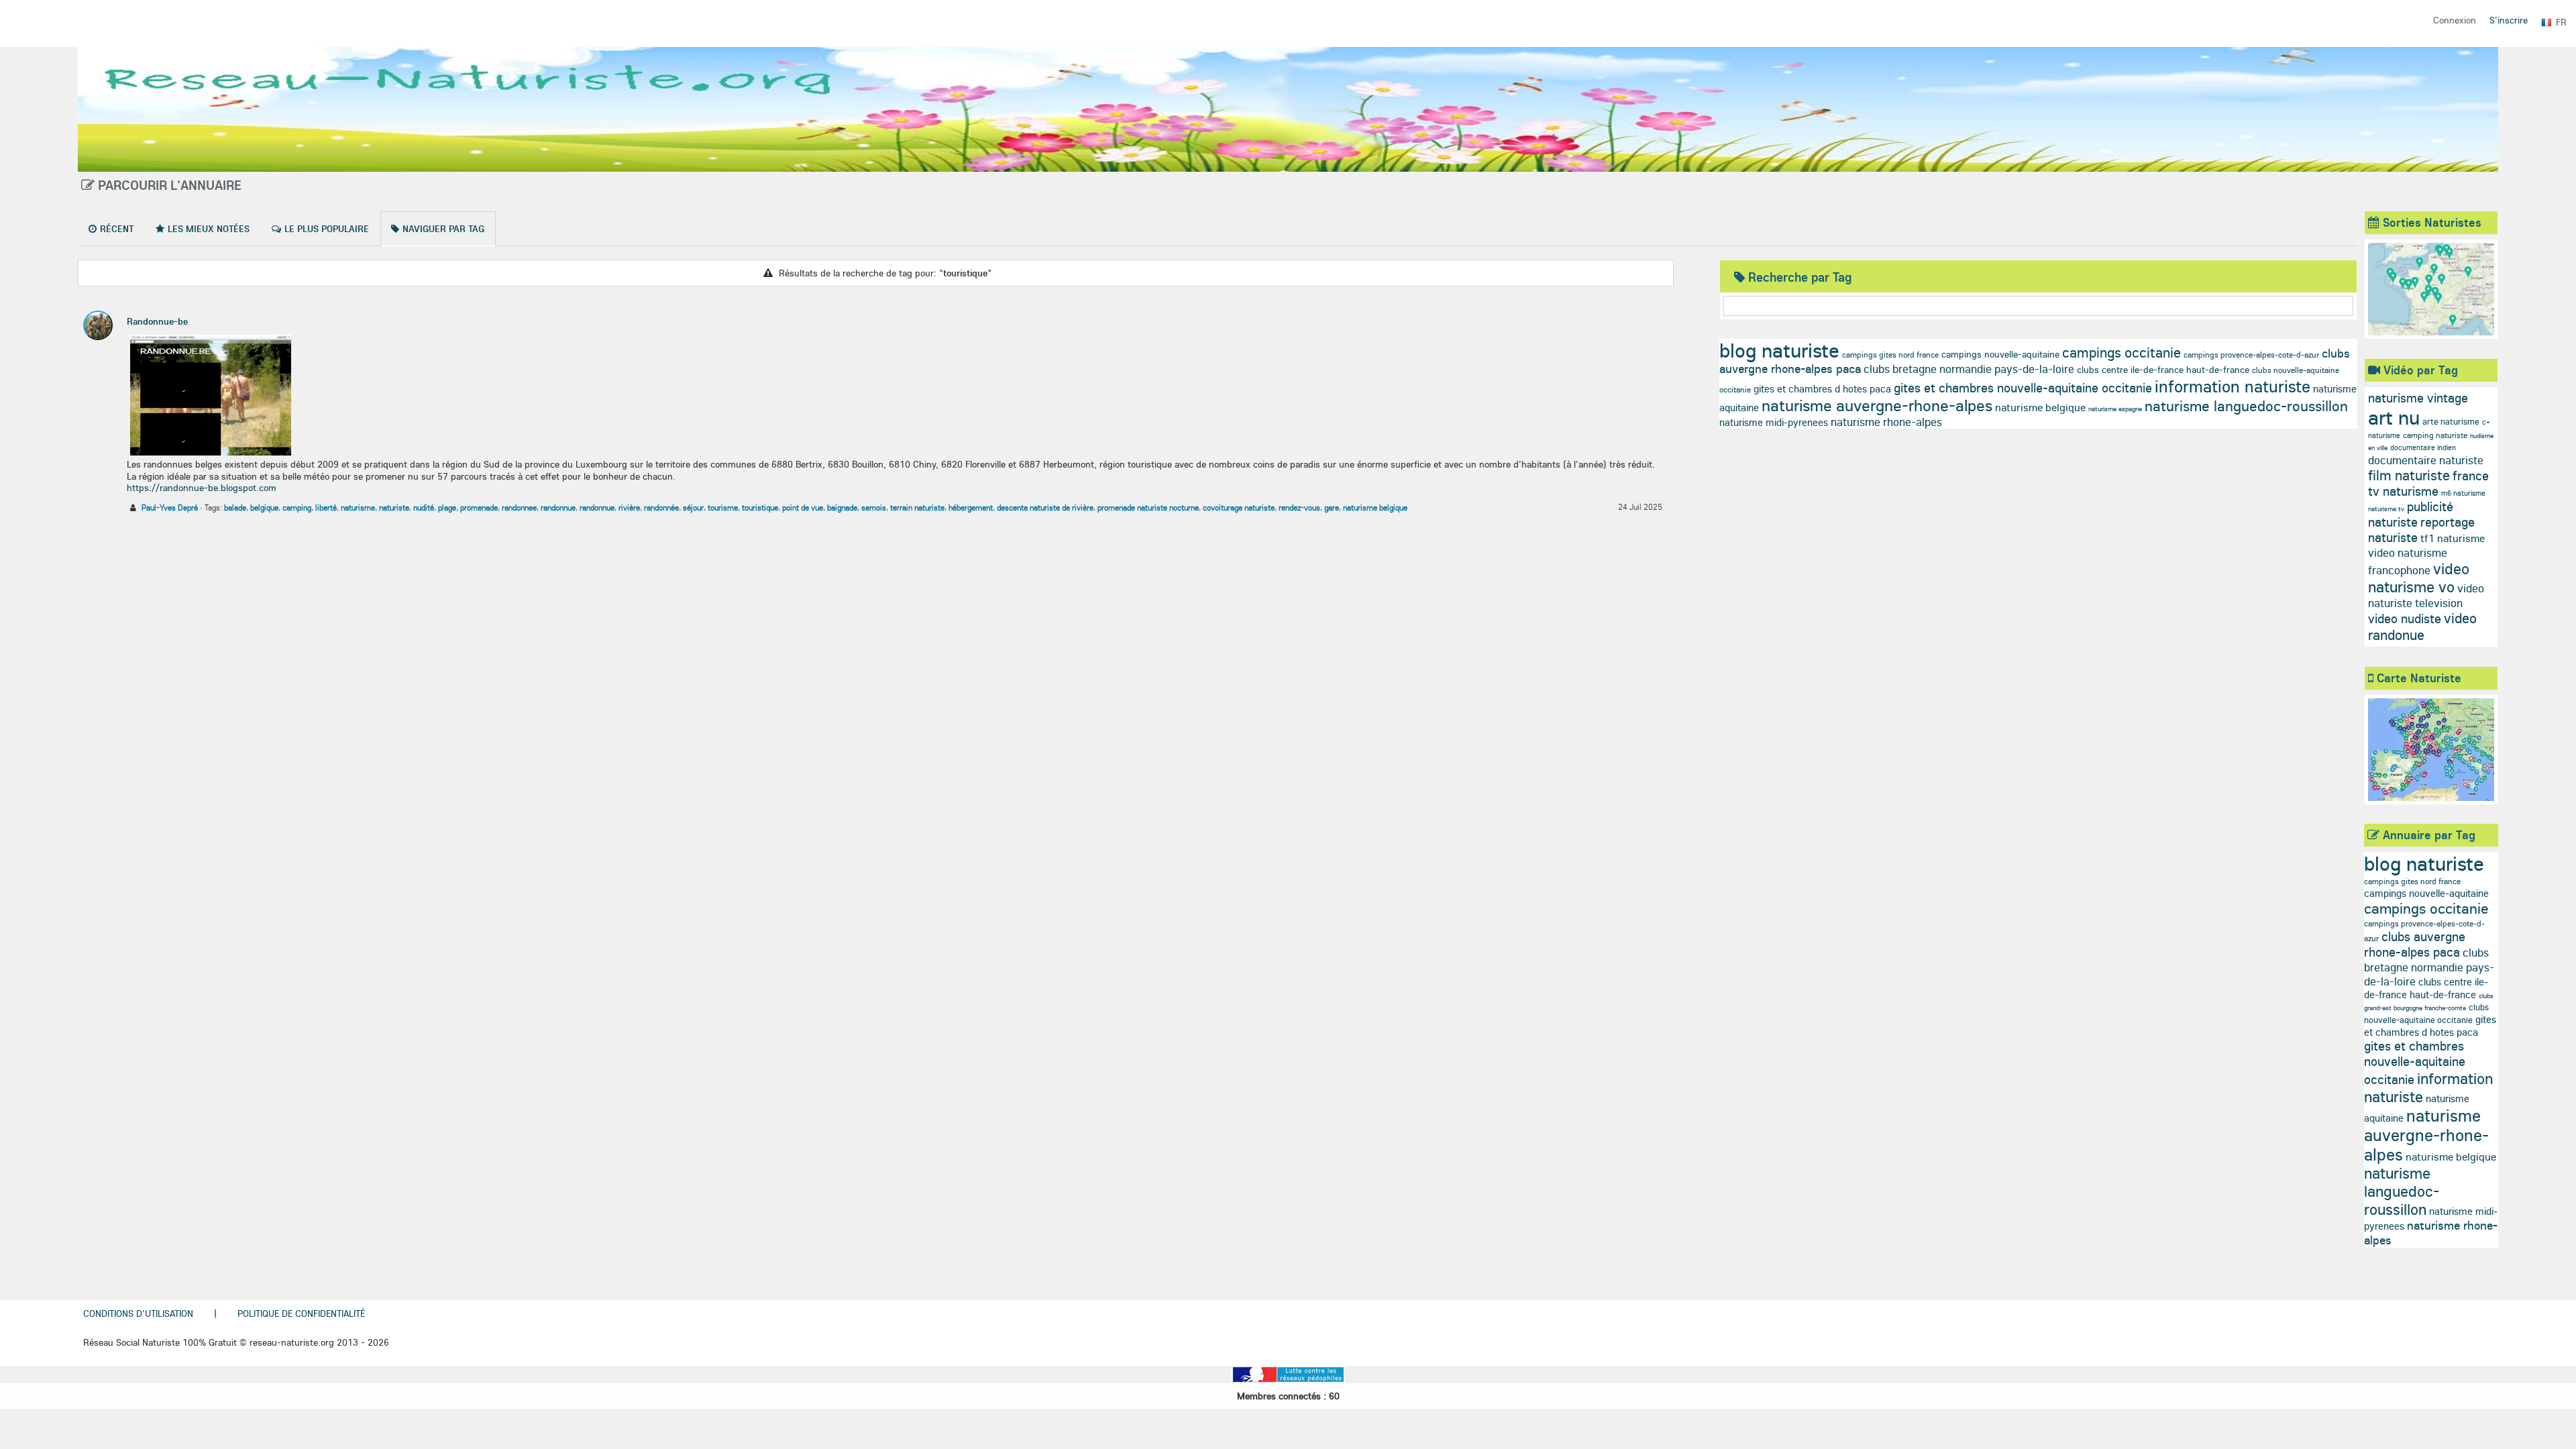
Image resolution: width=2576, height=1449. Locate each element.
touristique (760, 507)
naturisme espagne (2115, 409)
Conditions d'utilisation (138, 1313)
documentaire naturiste (2426, 460)
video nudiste (2405, 619)
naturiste (394, 507)
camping (297, 507)
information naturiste (2233, 386)
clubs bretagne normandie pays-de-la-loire (1969, 369)
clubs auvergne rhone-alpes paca (2415, 944)
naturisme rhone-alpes (1886, 422)
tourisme (723, 507)
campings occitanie (2122, 352)
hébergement (971, 507)
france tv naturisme (2428, 483)
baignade (842, 507)
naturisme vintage (2418, 398)
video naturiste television (2426, 595)
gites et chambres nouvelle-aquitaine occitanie (2023, 388)
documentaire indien (2423, 447)
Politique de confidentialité (301, 1313)
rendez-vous (1299, 507)
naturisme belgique (1375, 507)
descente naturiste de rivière (1045, 507)
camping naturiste (2435, 435)
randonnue (558, 507)
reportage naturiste (2421, 530)
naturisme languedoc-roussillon (2246, 406)
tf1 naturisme (2453, 538)
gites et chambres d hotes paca (1822, 389)
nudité (424, 507)
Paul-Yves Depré (170, 507)
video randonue (2422, 626)
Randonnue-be (157, 321)
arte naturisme (2451, 421)
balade (235, 507)
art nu (2394, 417)
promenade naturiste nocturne (1148, 507)
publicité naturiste (2411, 514)
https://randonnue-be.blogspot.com (202, 488)
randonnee (519, 507)
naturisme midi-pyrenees (1774, 422)
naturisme (358, 507)
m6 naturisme (2463, 493)
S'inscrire (2509, 20)
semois (874, 507)
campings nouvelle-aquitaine (2000, 354)
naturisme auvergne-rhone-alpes (1877, 405)
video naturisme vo (2419, 578)
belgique (264, 507)
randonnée (661, 507)
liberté (326, 507)
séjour (693, 507)
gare (1332, 507)
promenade (479, 507)
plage (447, 507)
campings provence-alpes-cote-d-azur (2251, 355)
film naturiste (2409, 475)
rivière (629, 507)
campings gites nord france (1890, 355)
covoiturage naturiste (1239, 507)
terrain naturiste (917, 507)
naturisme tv (2386, 509)
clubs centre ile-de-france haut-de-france (2163, 370)
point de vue (803, 507)
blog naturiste (1779, 350)
